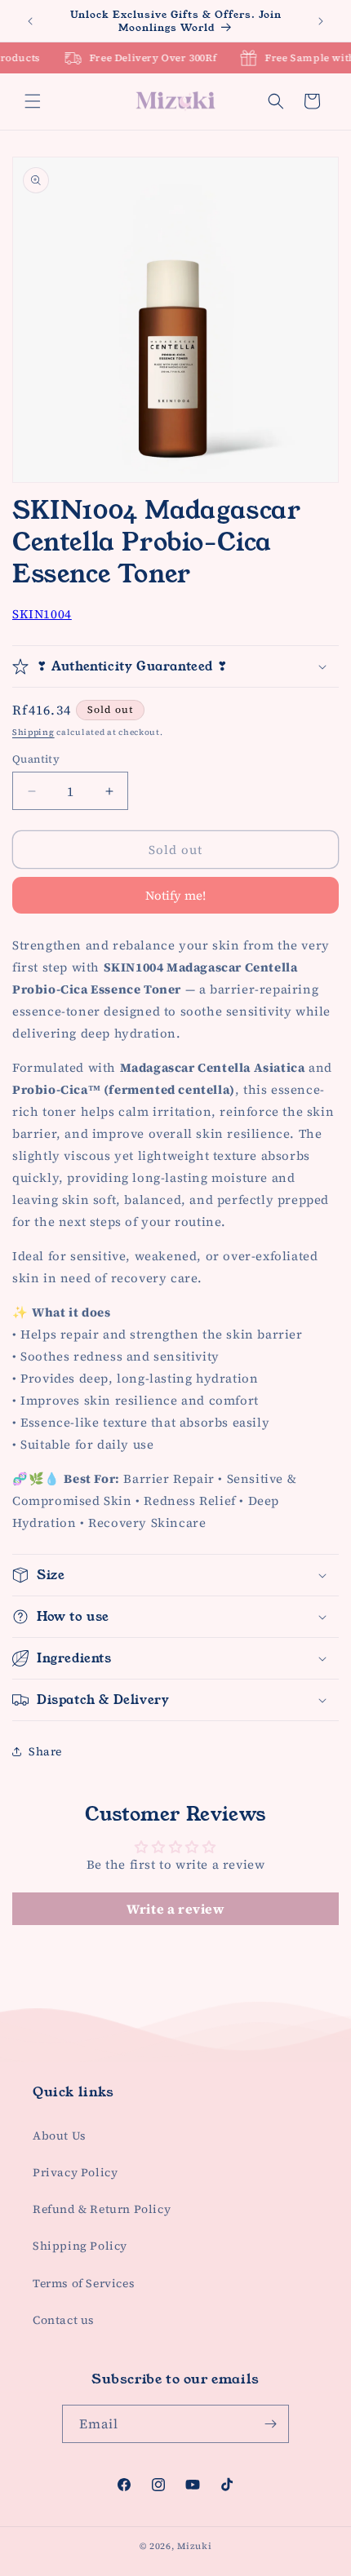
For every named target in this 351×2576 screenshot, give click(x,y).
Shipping (33, 732)
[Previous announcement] (30, 21)
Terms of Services (84, 2283)
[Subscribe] (270, 2424)
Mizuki (194, 2546)
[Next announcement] (321, 21)
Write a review (175, 1909)
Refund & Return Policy (102, 2209)
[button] (33, 101)
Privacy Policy (75, 2172)
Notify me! (175, 895)
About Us (60, 2136)
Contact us (64, 2320)
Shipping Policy (80, 2246)
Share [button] (45, 1751)
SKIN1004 (42, 614)
